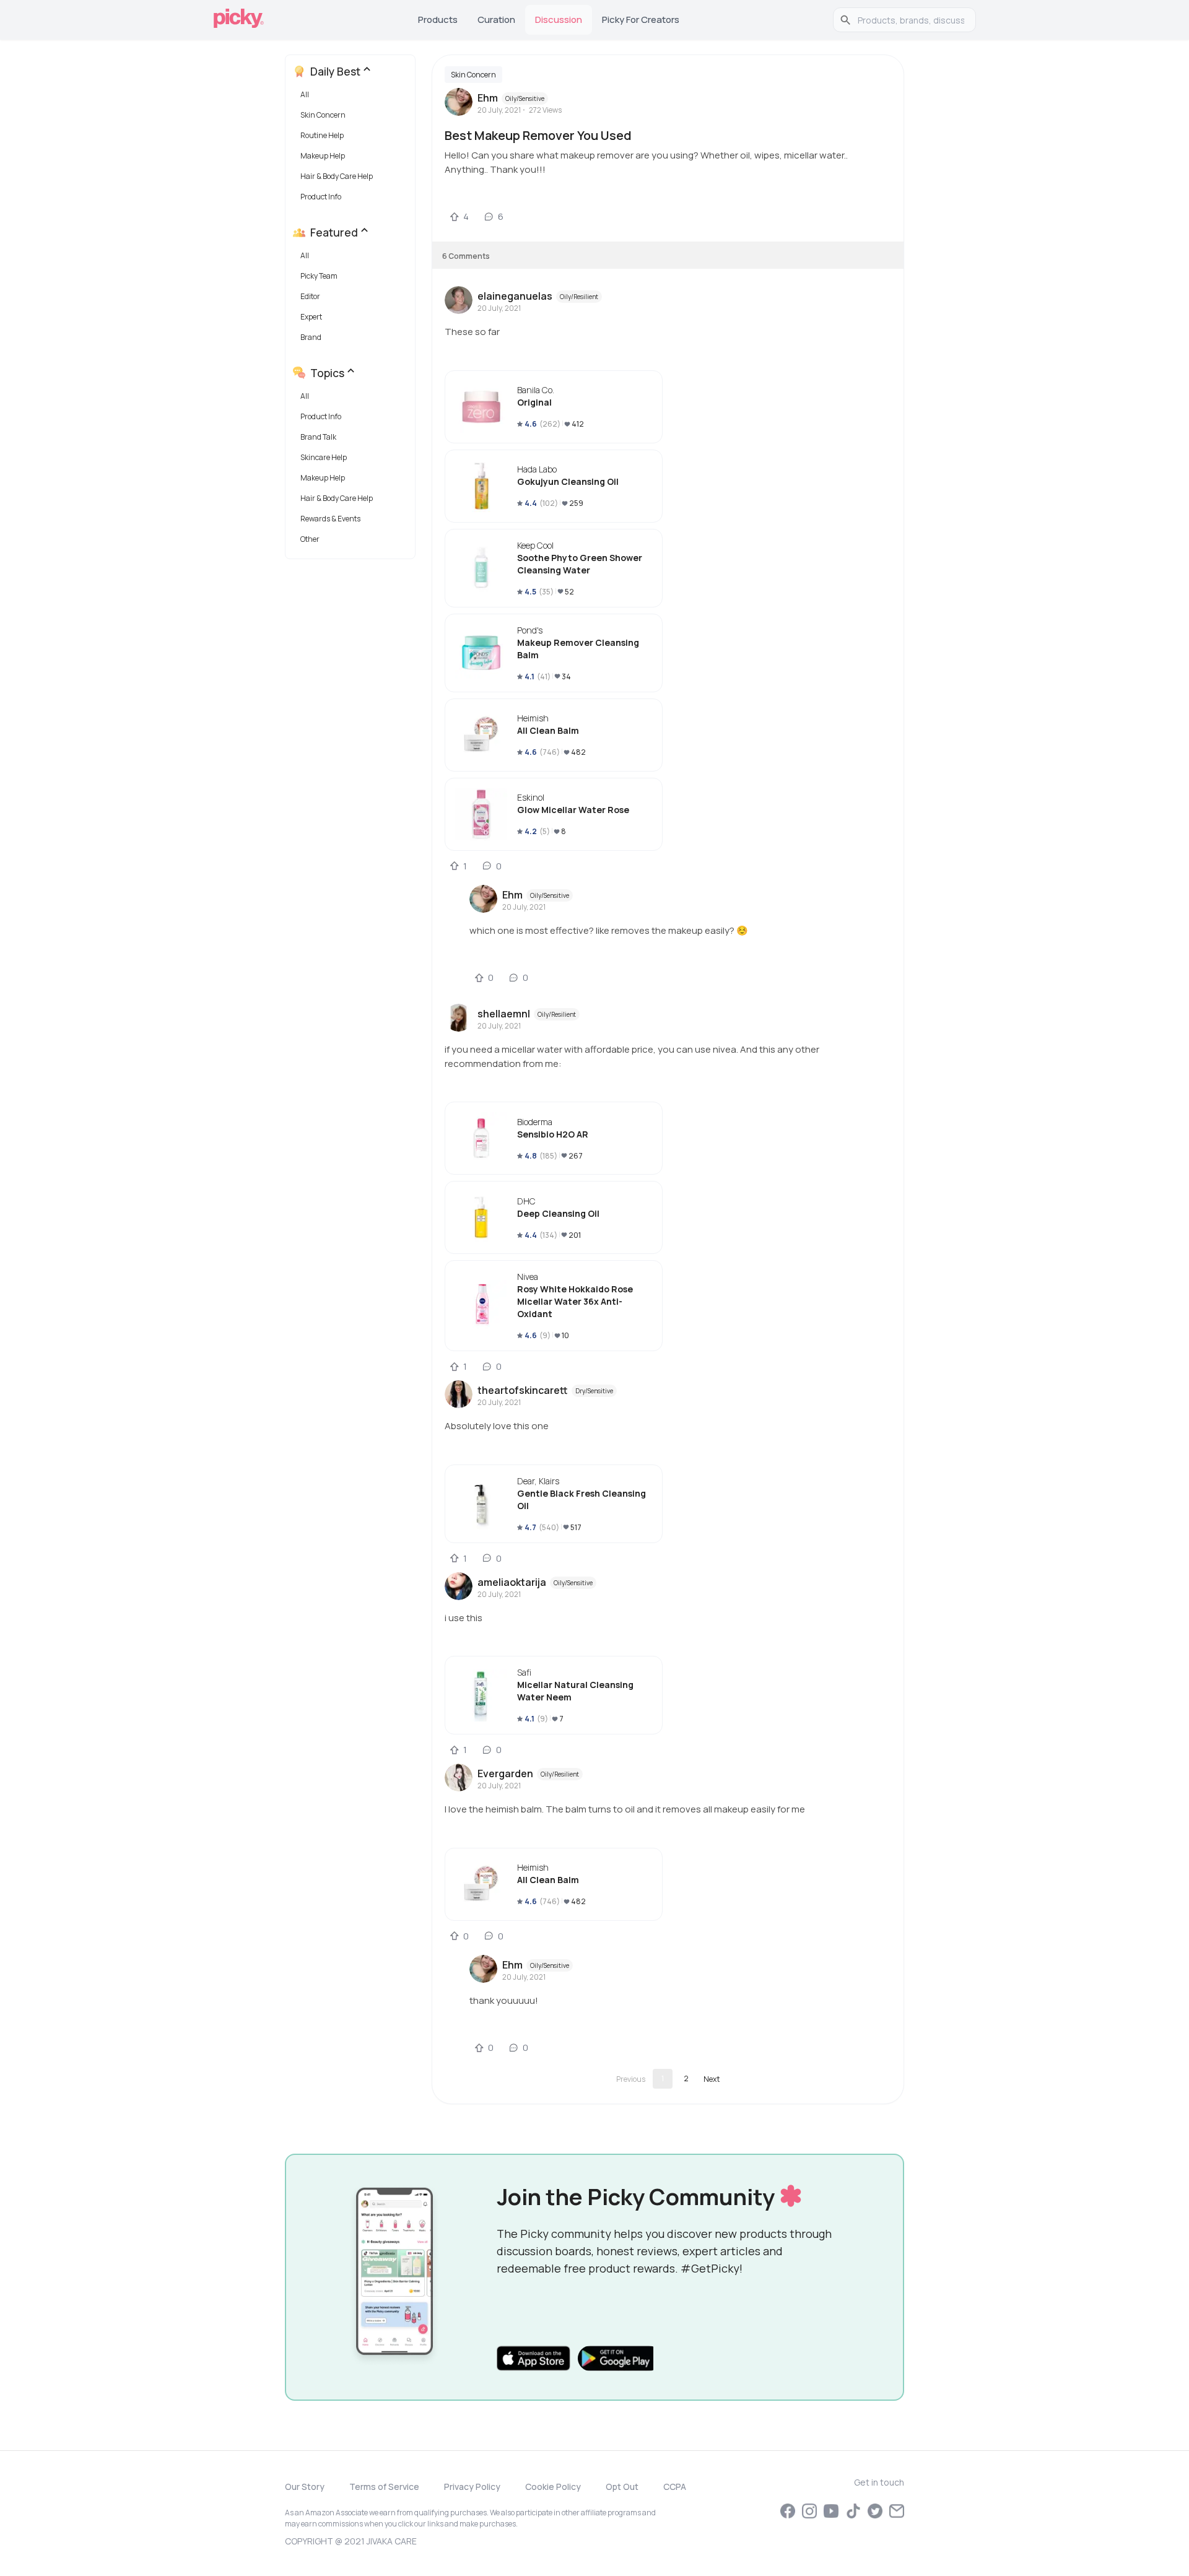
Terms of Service (384, 2487)
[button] (353, 98)
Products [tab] (438, 20)
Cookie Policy (553, 2487)
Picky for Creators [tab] (641, 20)
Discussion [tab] (559, 20)
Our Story (305, 2487)
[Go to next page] (712, 2079)
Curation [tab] (496, 20)
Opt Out (622, 2487)
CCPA (675, 2487)
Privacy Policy (472, 2487)
